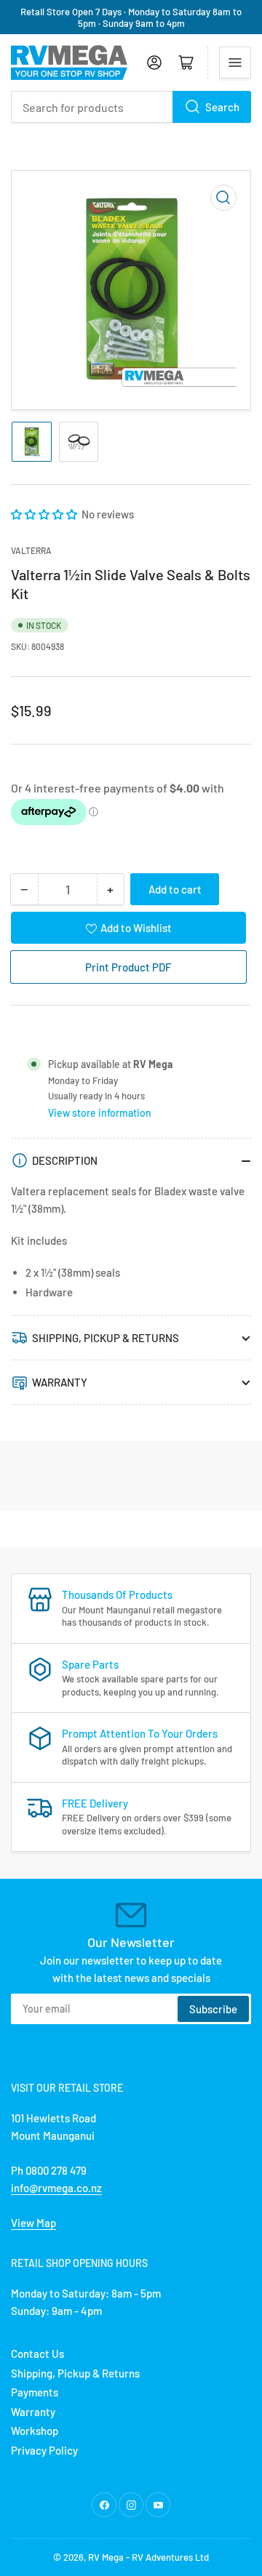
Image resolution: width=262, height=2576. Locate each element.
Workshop (35, 2431)
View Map (33, 2223)
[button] (45, 514)
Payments (35, 2392)
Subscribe (213, 2009)
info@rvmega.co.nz (56, 2188)
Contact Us (37, 2354)
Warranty (33, 2412)
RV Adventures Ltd (170, 2557)
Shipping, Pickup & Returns (75, 2373)
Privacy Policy (44, 2450)
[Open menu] (235, 63)
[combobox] (131, 107)
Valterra (31, 550)
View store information (100, 1113)
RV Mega (106, 2557)
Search (222, 107)
